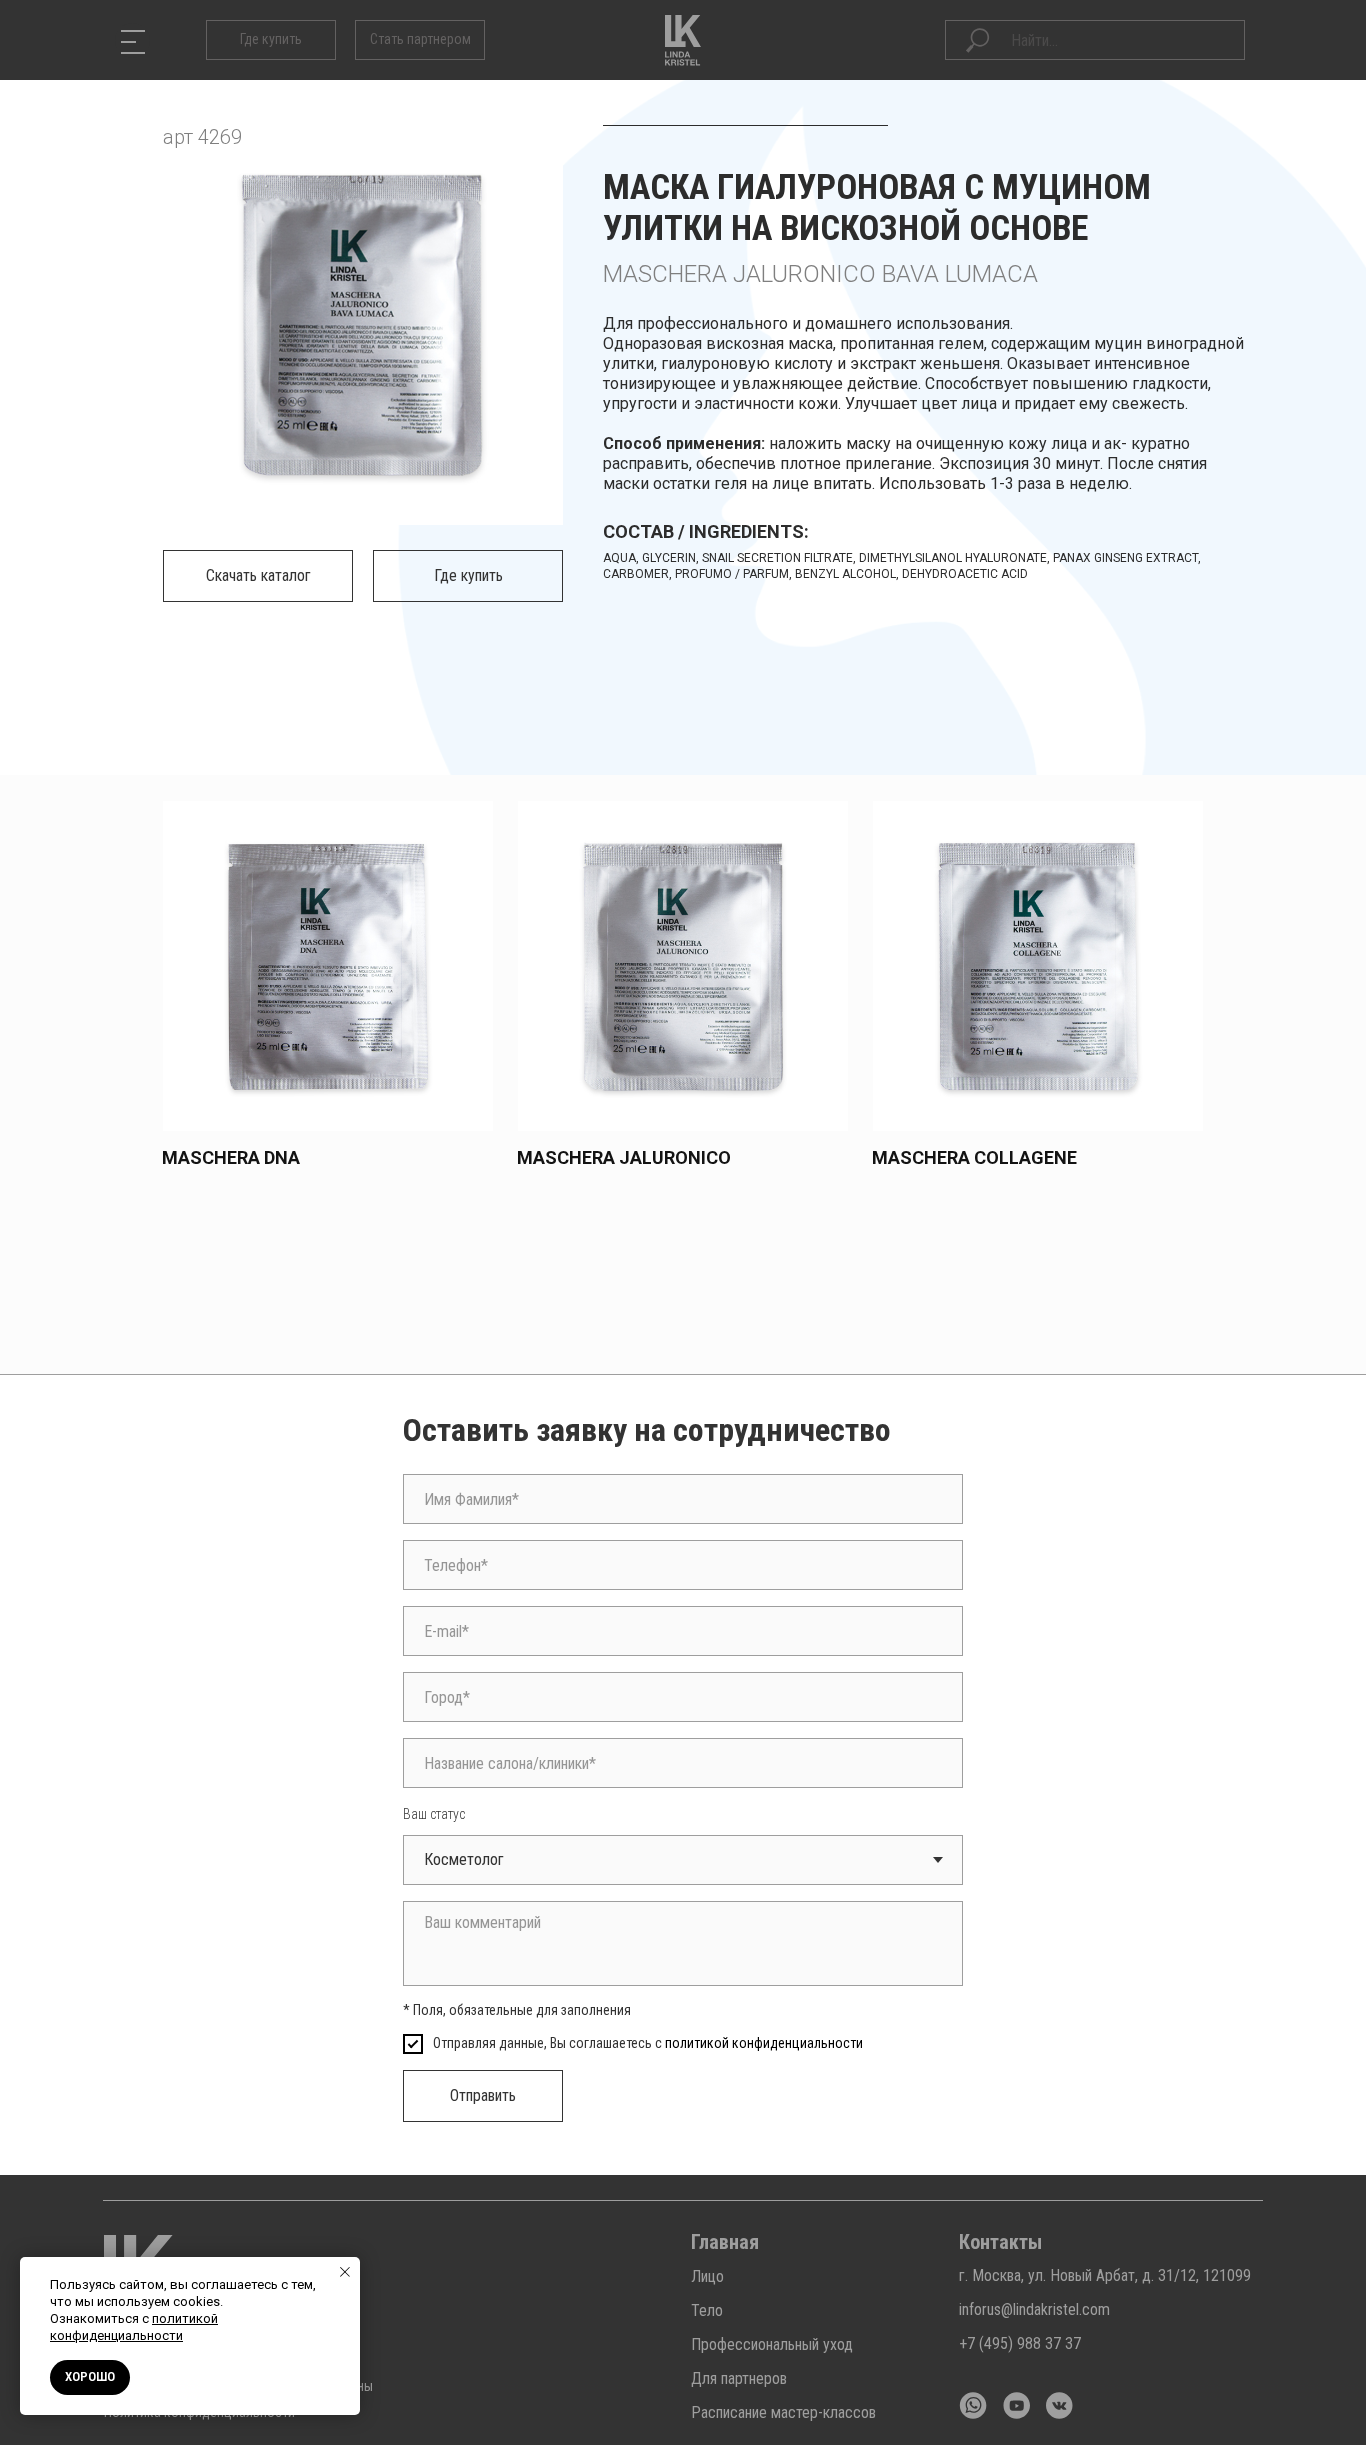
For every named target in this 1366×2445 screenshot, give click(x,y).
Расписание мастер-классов (783, 2412)
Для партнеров (739, 2378)
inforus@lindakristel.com (1034, 2309)
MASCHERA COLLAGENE (974, 1157)
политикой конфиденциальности (764, 2043)
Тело (707, 2310)
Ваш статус (434, 1814)
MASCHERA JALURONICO (624, 1157)
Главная (725, 2242)
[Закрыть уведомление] (345, 2272)
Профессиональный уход (772, 2344)
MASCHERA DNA (231, 1157)
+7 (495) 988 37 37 (1020, 2343)
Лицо (707, 2276)
